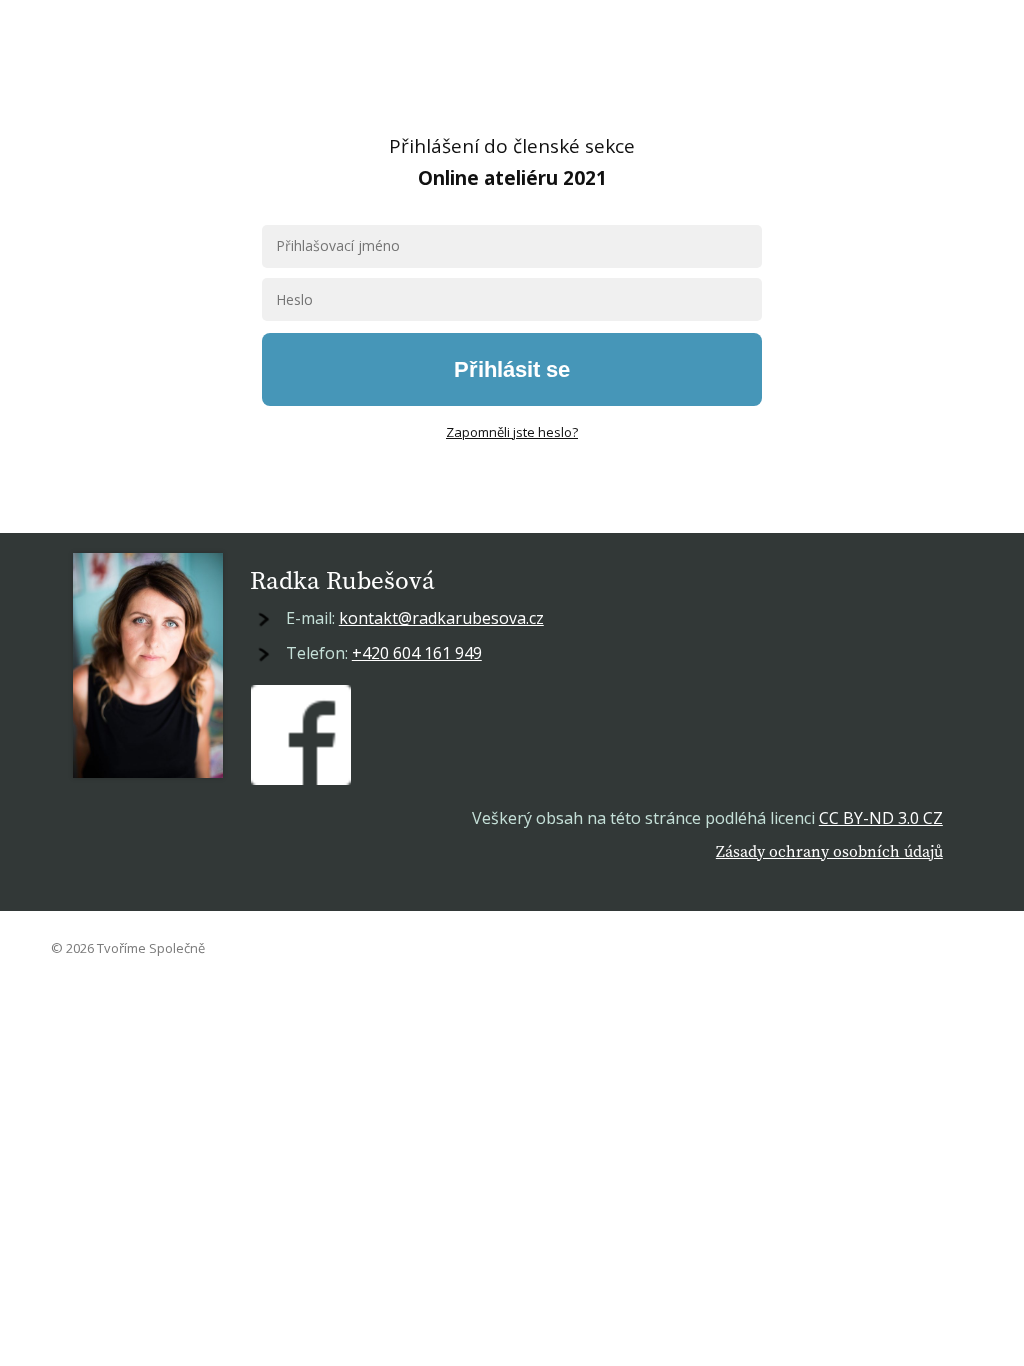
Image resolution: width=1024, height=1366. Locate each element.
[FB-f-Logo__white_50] (301, 735)
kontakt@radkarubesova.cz (441, 618)
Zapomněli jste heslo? (512, 432)
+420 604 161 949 (417, 653)
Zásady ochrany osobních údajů (829, 851)
